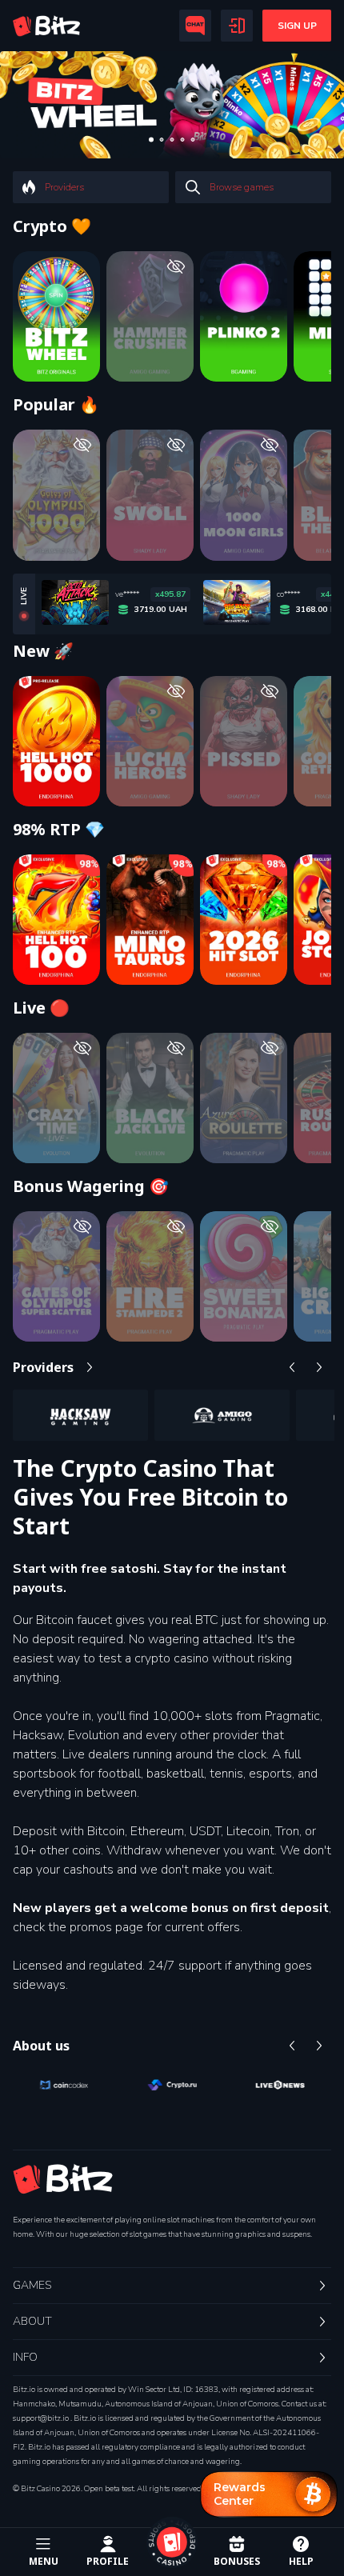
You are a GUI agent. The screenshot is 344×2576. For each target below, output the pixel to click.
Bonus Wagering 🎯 (91, 1186)
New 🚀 (43, 651)
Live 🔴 (41, 1008)
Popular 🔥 (56, 405)
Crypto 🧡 (52, 226)
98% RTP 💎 (59, 830)
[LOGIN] (237, 26)
